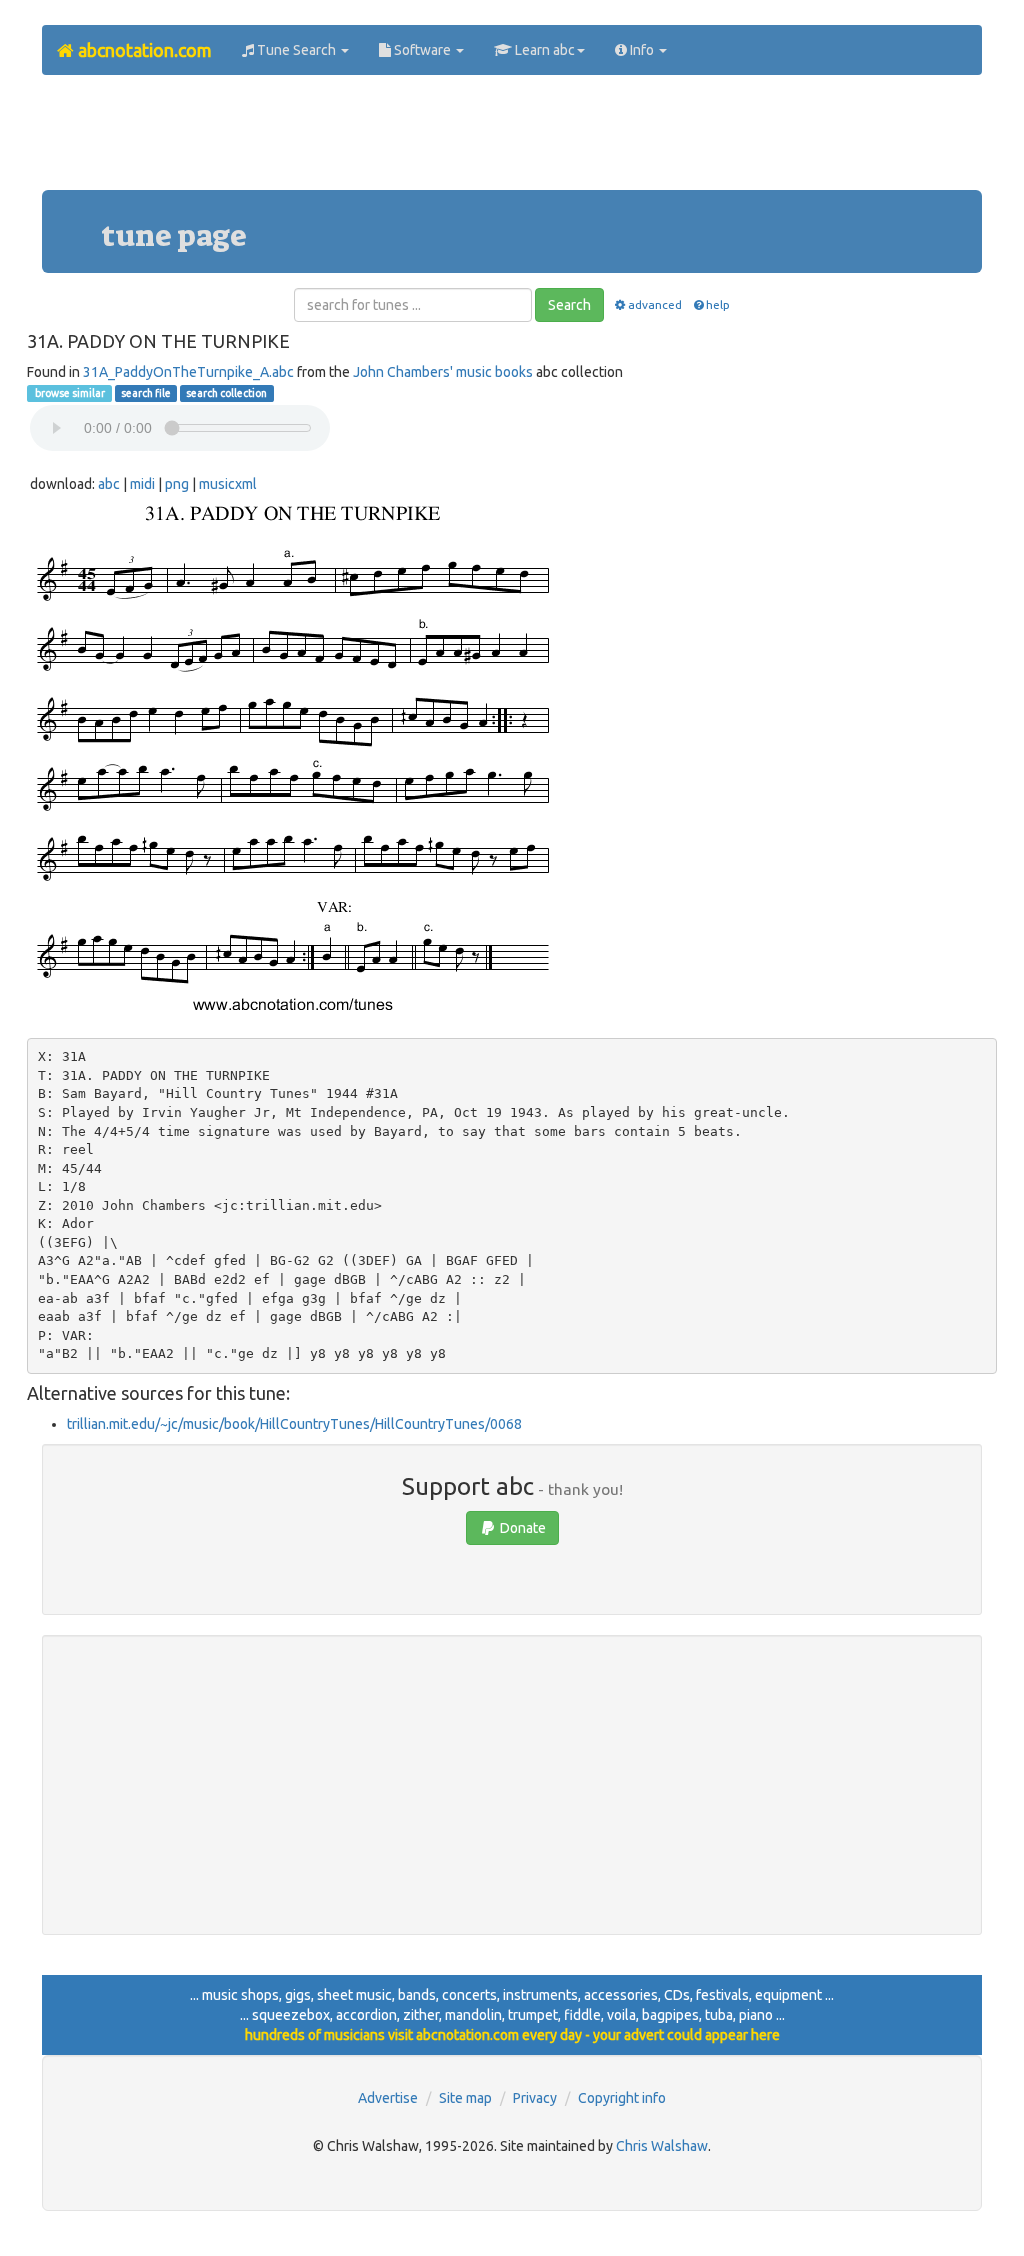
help (718, 304)
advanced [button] (655, 304)
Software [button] (422, 50)
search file (146, 393)
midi (142, 484)
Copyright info (622, 2098)
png (177, 484)
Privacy (535, 2098)
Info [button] (642, 50)
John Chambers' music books (443, 372)
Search (569, 305)
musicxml (228, 484)
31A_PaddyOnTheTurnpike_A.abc (188, 372)
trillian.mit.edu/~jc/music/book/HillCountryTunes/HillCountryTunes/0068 (294, 1424)
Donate (521, 1528)
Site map (465, 2098)
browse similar (69, 393)
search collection (226, 393)
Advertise (388, 2098)
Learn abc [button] (543, 50)
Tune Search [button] (296, 50)
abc (109, 484)
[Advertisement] (512, 140)
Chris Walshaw (662, 2146)
